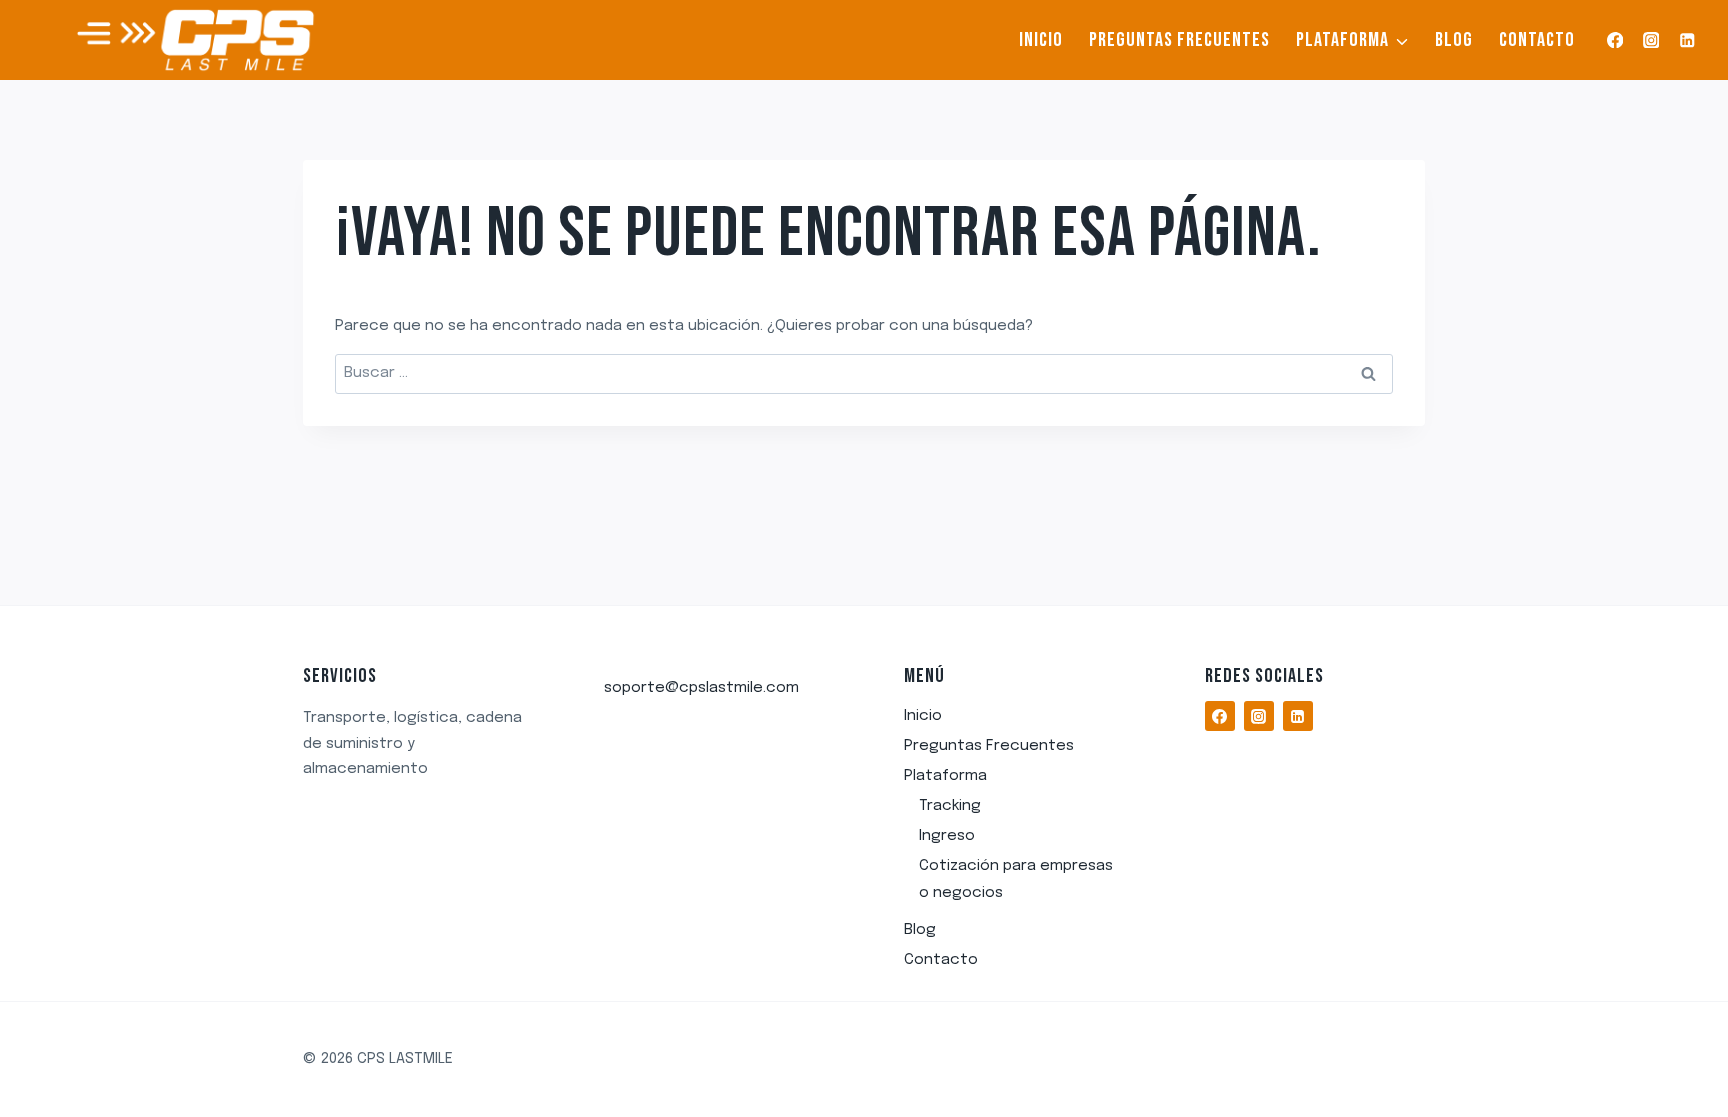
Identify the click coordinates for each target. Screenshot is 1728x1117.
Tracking (950, 806)
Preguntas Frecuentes (1179, 40)
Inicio (1041, 40)
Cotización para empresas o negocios (1016, 879)
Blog (1454, 40)
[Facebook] (1614, 40)
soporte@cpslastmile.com (701, 688)
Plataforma (945, 776)
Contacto (1537, 40)
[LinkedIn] (1687, 40)
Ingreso (947, 836)
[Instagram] (1651, 40)
